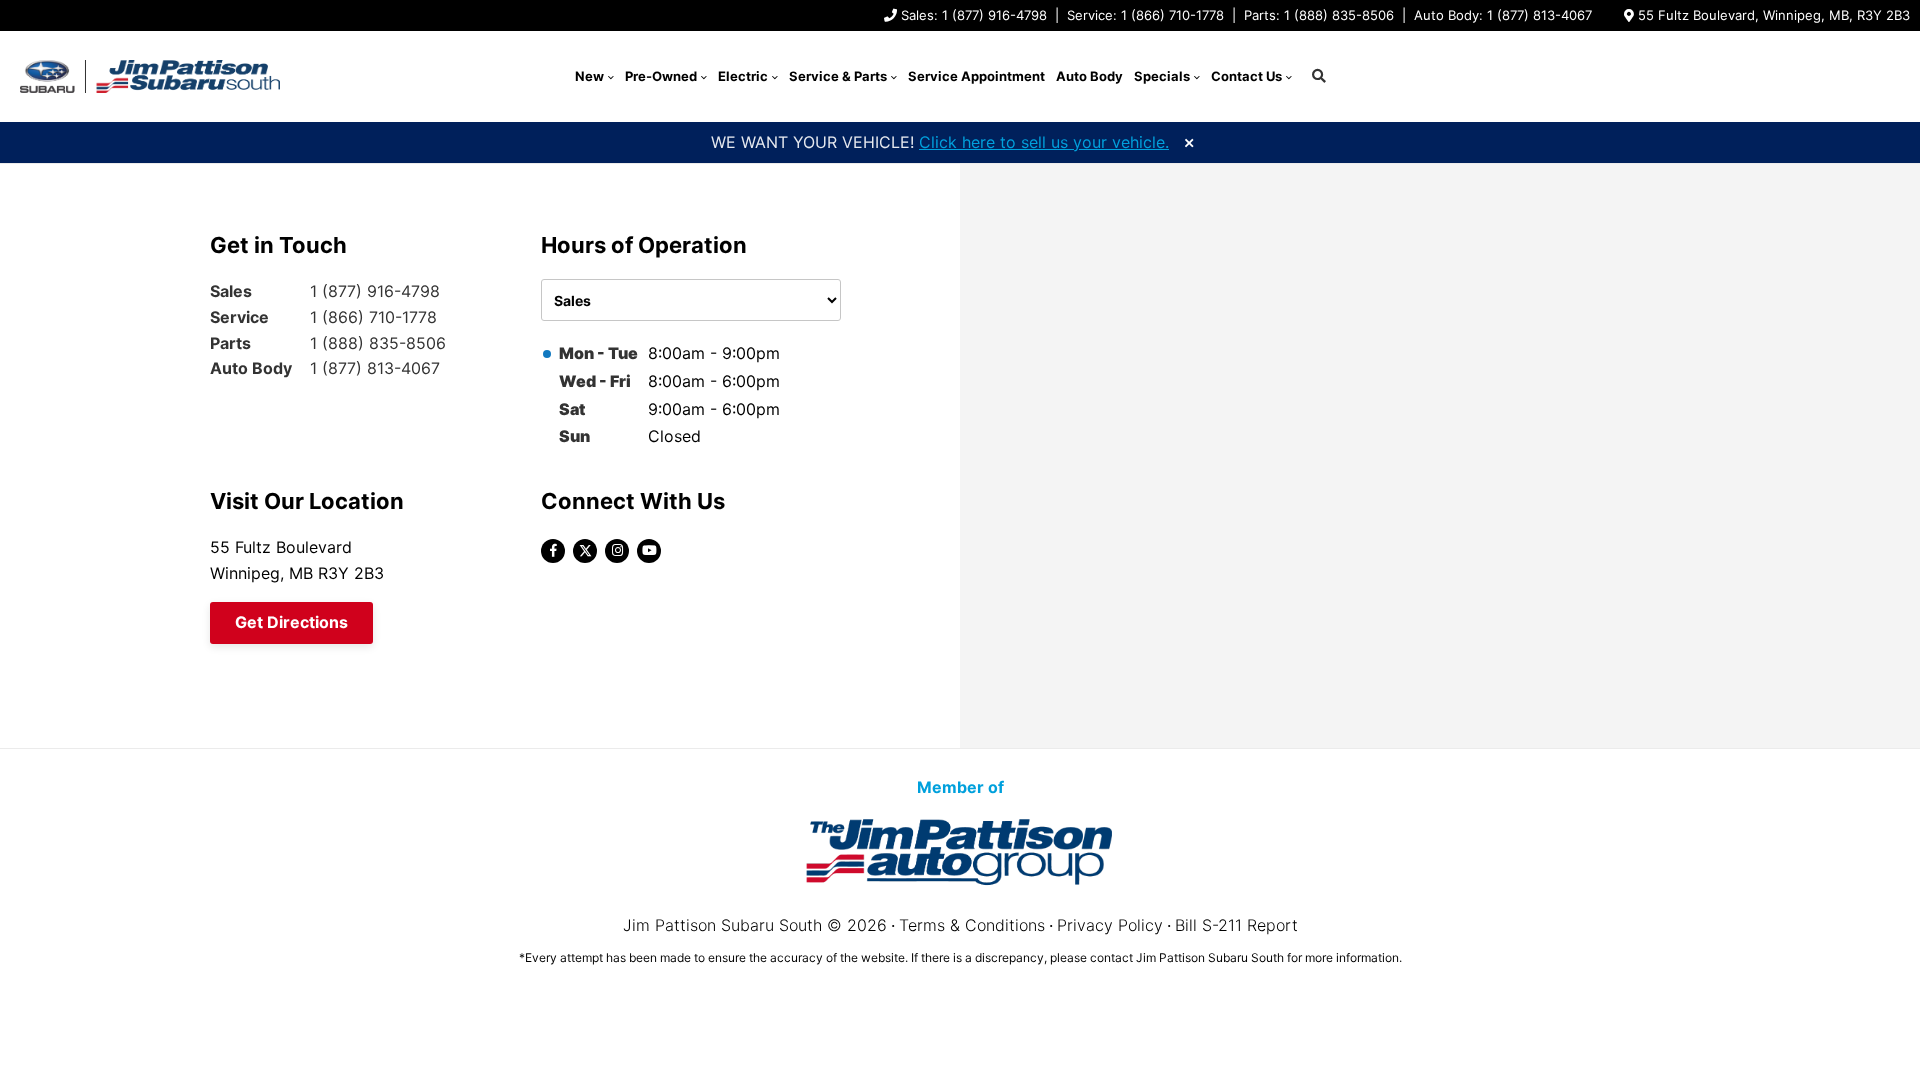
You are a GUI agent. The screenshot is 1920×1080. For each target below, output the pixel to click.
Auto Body (1089, 76)
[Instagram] (617, 551)
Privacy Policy (1110, 925)
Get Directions (291, 622)
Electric (743, 76)
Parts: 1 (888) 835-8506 (1319, 15)
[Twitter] (585, 551)
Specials (1162, 76)
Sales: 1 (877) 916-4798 (974, 15)
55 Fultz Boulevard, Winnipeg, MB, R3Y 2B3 (1774, 15)
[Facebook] (553, 551)
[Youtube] (649, 551)
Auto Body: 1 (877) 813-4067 (1503, 15)
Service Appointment (976, 76)
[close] (1189, 140)
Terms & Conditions (972, 925)
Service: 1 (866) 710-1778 (1145, 15)
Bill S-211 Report (1236, 925)
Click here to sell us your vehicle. (1044, 142)
